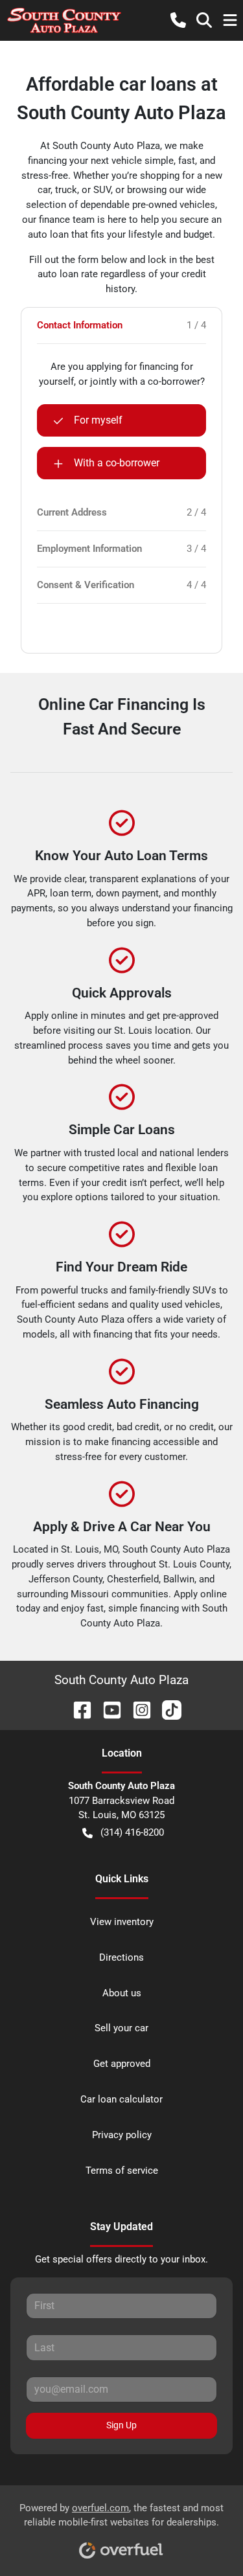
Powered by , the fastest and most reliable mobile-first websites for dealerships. (121, 2515)
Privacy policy (122, 2135)
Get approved (122, 2064)
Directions (121, 1957)
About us (122, 1993)
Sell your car (121, 2028)
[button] (178, 20)
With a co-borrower (117, 463)
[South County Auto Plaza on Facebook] (77, 1709)
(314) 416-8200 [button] (132, 1832)
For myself (98, 420)
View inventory (122, 1922)
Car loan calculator (121, 2099)
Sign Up (121, 2425)
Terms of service (122, 2171)
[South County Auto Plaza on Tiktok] (167, 1709)
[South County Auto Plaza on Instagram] (137, 1709)
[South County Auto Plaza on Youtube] (107, 1709)
